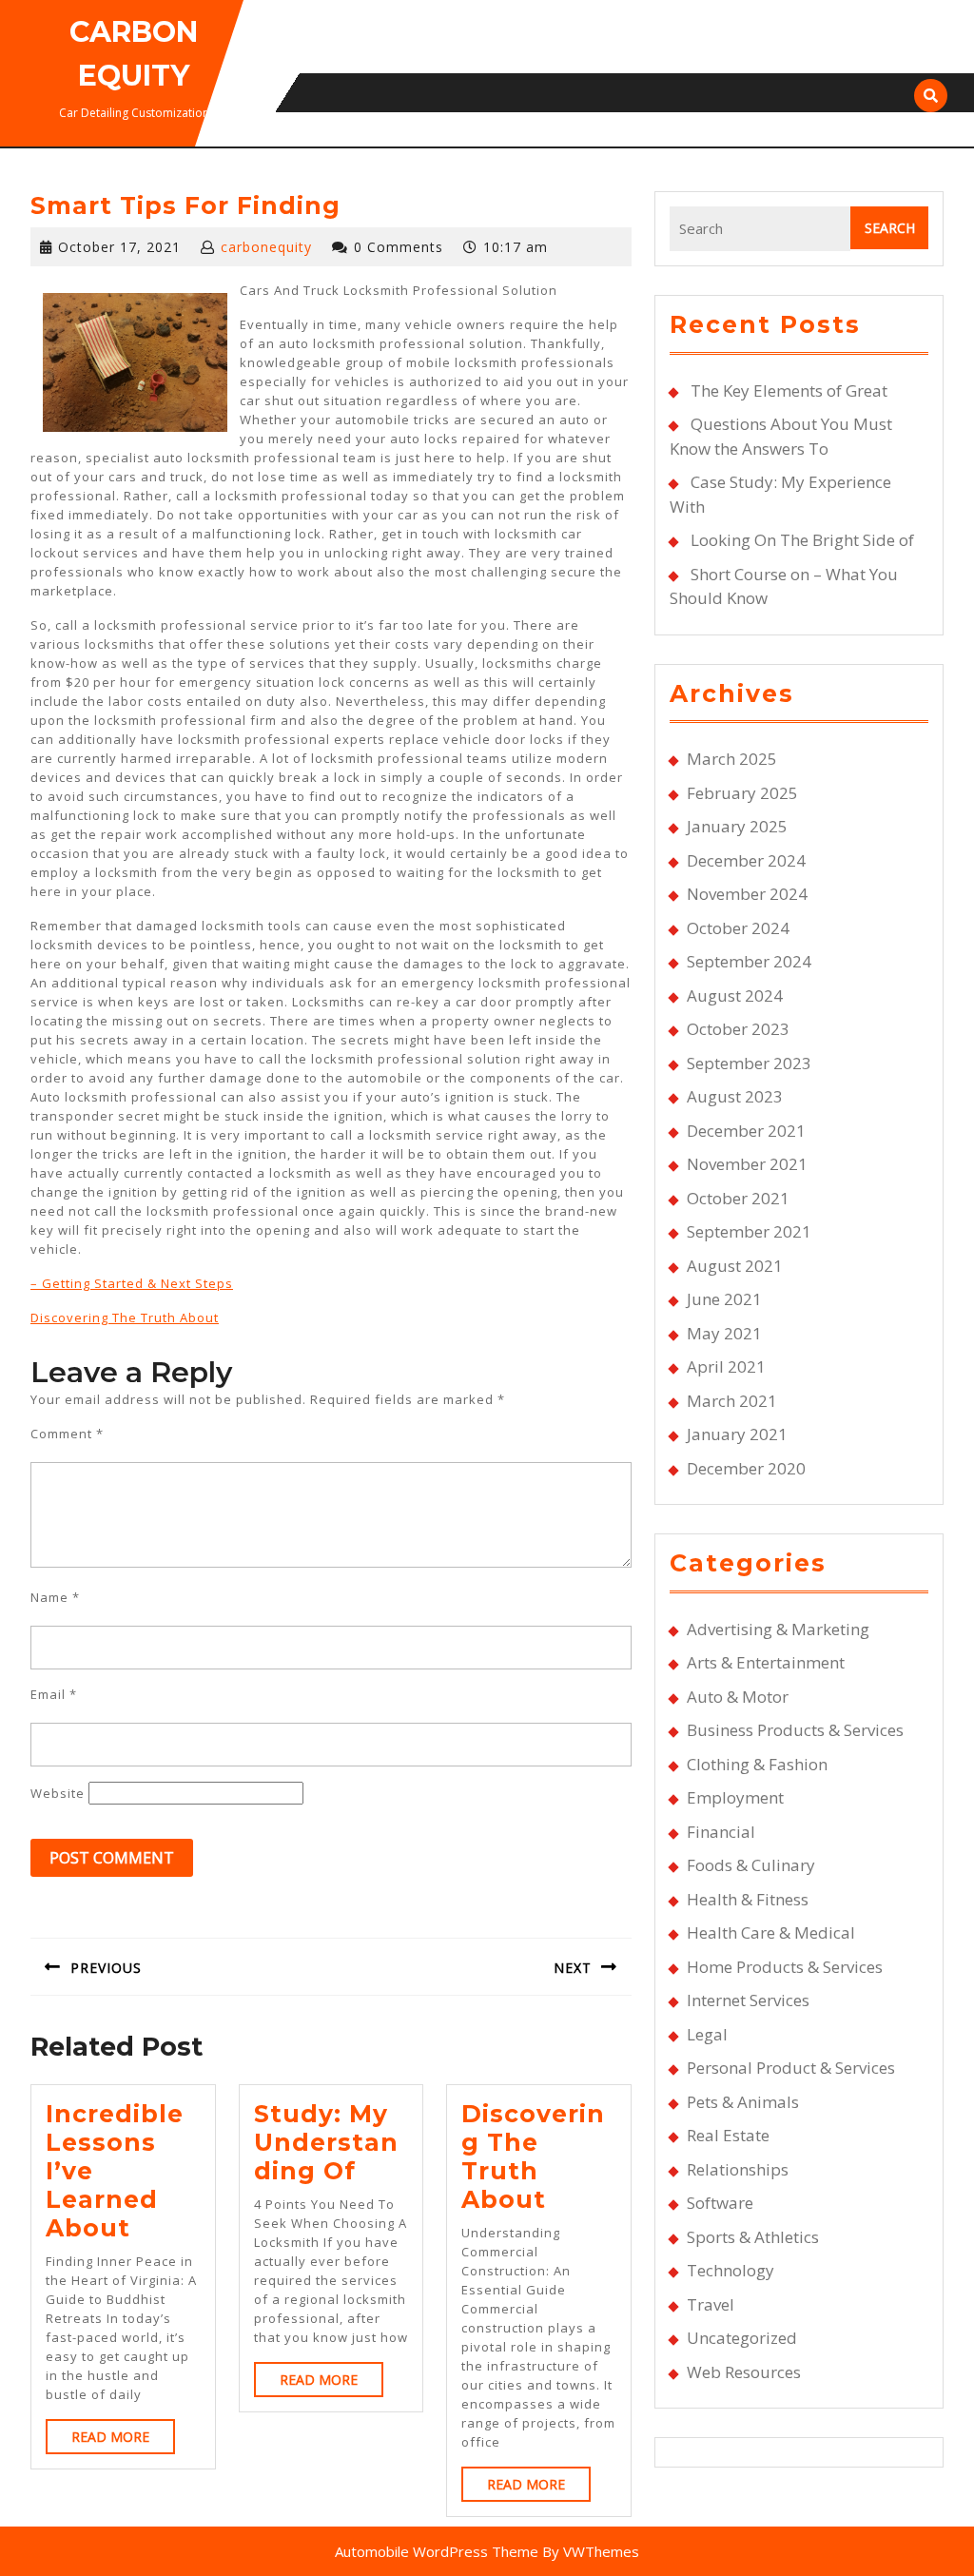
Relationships (738, 2169)
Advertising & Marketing (778, 1629)
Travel (711, 2304)
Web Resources (744, 2372)
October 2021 (738, 1198)
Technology (730, 2270)
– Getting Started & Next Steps (132, 1283)
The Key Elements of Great (789, 390)
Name (55, 1597)
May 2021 (724, 1333)
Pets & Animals (743, 2102)
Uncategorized (742, 2338)
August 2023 (735, 1096)
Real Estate (728, 2135)
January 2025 (737, 826)
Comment (67, 1434)
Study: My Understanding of (326, 2142)
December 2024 (746, 860)
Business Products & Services (795, 1730)
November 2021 (747, 1164)
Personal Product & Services (791, 2068)
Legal (707, 2034)
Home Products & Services (785, 1967)
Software (720, 2203)
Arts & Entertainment (766, 1662)
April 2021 (726, 1366)
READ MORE (123, 2440)
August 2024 (735, 995)
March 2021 (732, 1401)
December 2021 (746, 1131)
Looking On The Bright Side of (802, 540)
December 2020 (746, 1468)
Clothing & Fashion (757, 1764)
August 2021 (735, 1266)
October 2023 (738, 1029)
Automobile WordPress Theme (437, 2551)
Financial (721, 1832)
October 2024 (738, 928)
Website (58, 1793)
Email (54, 1694)
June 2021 (724, 1299)
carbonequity (266, 247)
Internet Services (748, 2000)
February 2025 (742, 793)
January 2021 (737, 1434)
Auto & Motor (738, 1697)
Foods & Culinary (751, 1865)
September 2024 (749, 961)
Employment (735, 1797)
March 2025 (732, 759)
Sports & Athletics (753, 2237)
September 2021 (749, 1231)
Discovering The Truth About (125, 1317)
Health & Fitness (748, 1899)
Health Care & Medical (771, 1932)
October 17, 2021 (119, 247)
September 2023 (749, 1063)
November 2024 (747, 894)
